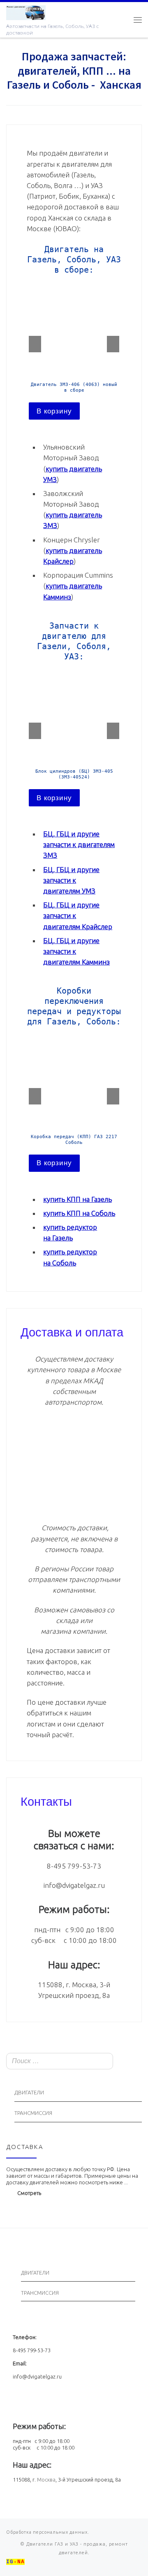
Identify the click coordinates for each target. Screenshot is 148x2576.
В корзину (54, 411)
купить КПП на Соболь (79, 1213)
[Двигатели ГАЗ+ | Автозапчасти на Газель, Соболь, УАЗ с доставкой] (26, 11)
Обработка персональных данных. (48, 2532)
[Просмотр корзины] (121, 20)
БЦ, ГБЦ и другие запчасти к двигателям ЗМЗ (79, 844)
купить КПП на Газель (77, 1199)
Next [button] (113, 344)
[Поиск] (133, 2062)
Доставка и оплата (72, 1331)
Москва (46, 2480)
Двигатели (29, 2093)
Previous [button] (35, 344)
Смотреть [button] (29, 2193)
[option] (74, 351)
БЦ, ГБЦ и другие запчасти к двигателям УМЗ (71, 880)
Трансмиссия (33, 2113)
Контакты (46, 1800)
